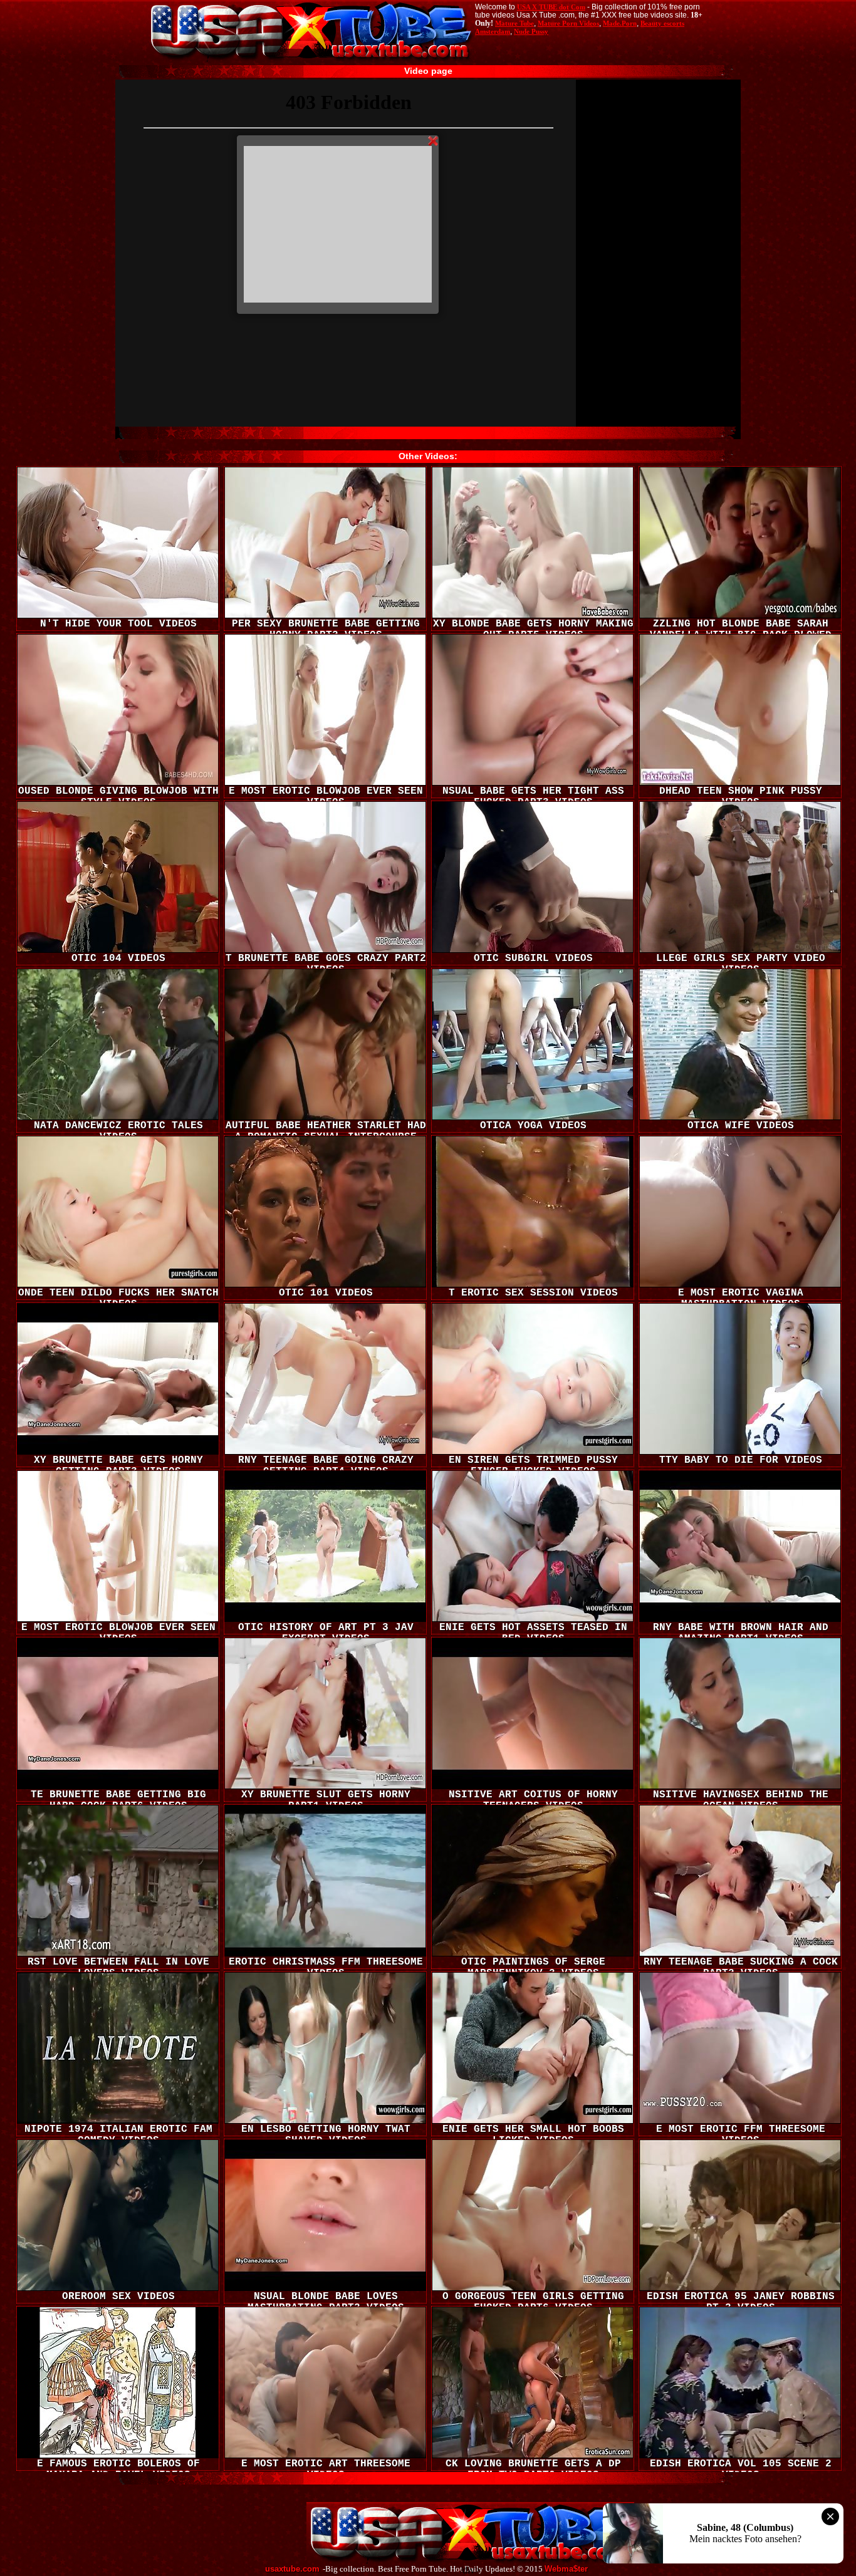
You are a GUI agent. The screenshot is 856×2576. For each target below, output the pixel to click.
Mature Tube (514, 23)
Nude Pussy (531, 31)
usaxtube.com (292, 2569)
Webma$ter (566, 2569)
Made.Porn (620, 23)
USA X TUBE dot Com (551, 7)
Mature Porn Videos (568, 23)
